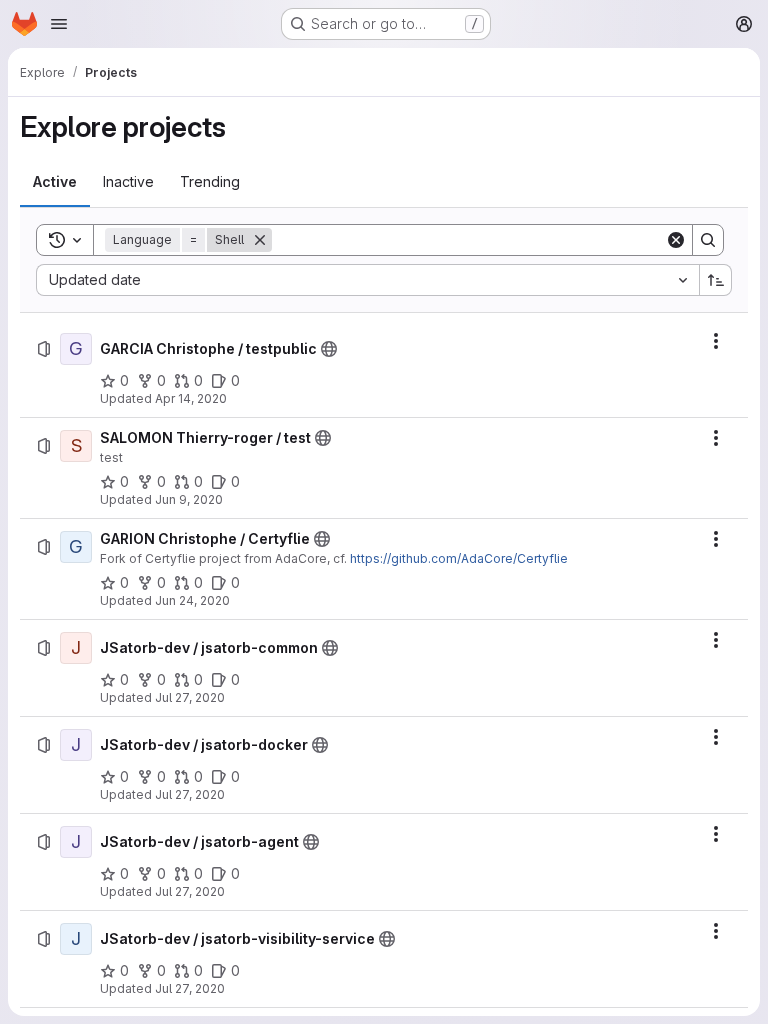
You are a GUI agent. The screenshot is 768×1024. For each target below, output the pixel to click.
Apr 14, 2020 (191, 398)
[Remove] (260, 240)
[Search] (708, 240)
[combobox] (367, 280)
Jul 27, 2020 (190, 697)
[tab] (55, 182)
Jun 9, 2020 (189, 499)
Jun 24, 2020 (192, 600)
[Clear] (676, 240)
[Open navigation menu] (59, 24)
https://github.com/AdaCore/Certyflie (459, 558)
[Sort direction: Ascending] (716, 280)
